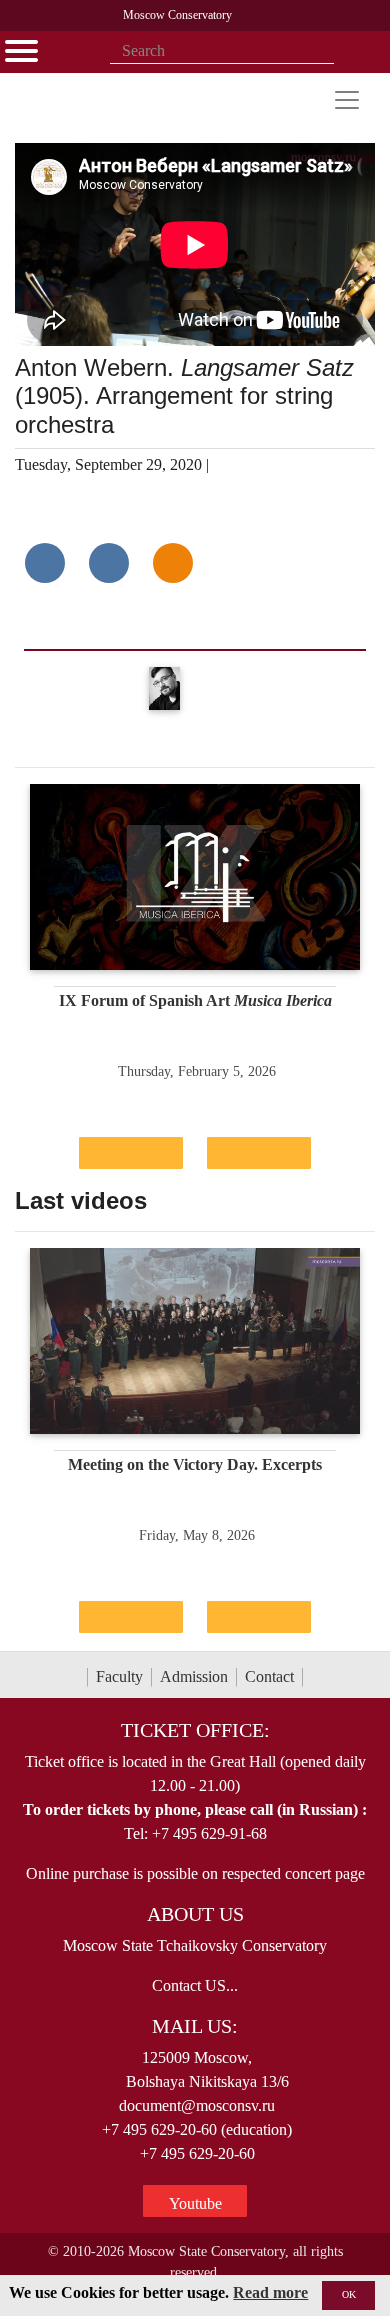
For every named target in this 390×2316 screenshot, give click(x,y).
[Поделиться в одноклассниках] (173, 563)
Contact (269, 1676)
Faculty (119, 1676)
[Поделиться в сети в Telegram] (109, 563)
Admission (194, 1676)
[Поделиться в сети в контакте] (45, 563)
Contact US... (195, 1985)
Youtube (195, 2203)
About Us (195, 1914)
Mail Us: (195, 2026)
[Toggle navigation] (347, 100)
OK (349, 2294)
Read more (270, 2292)
